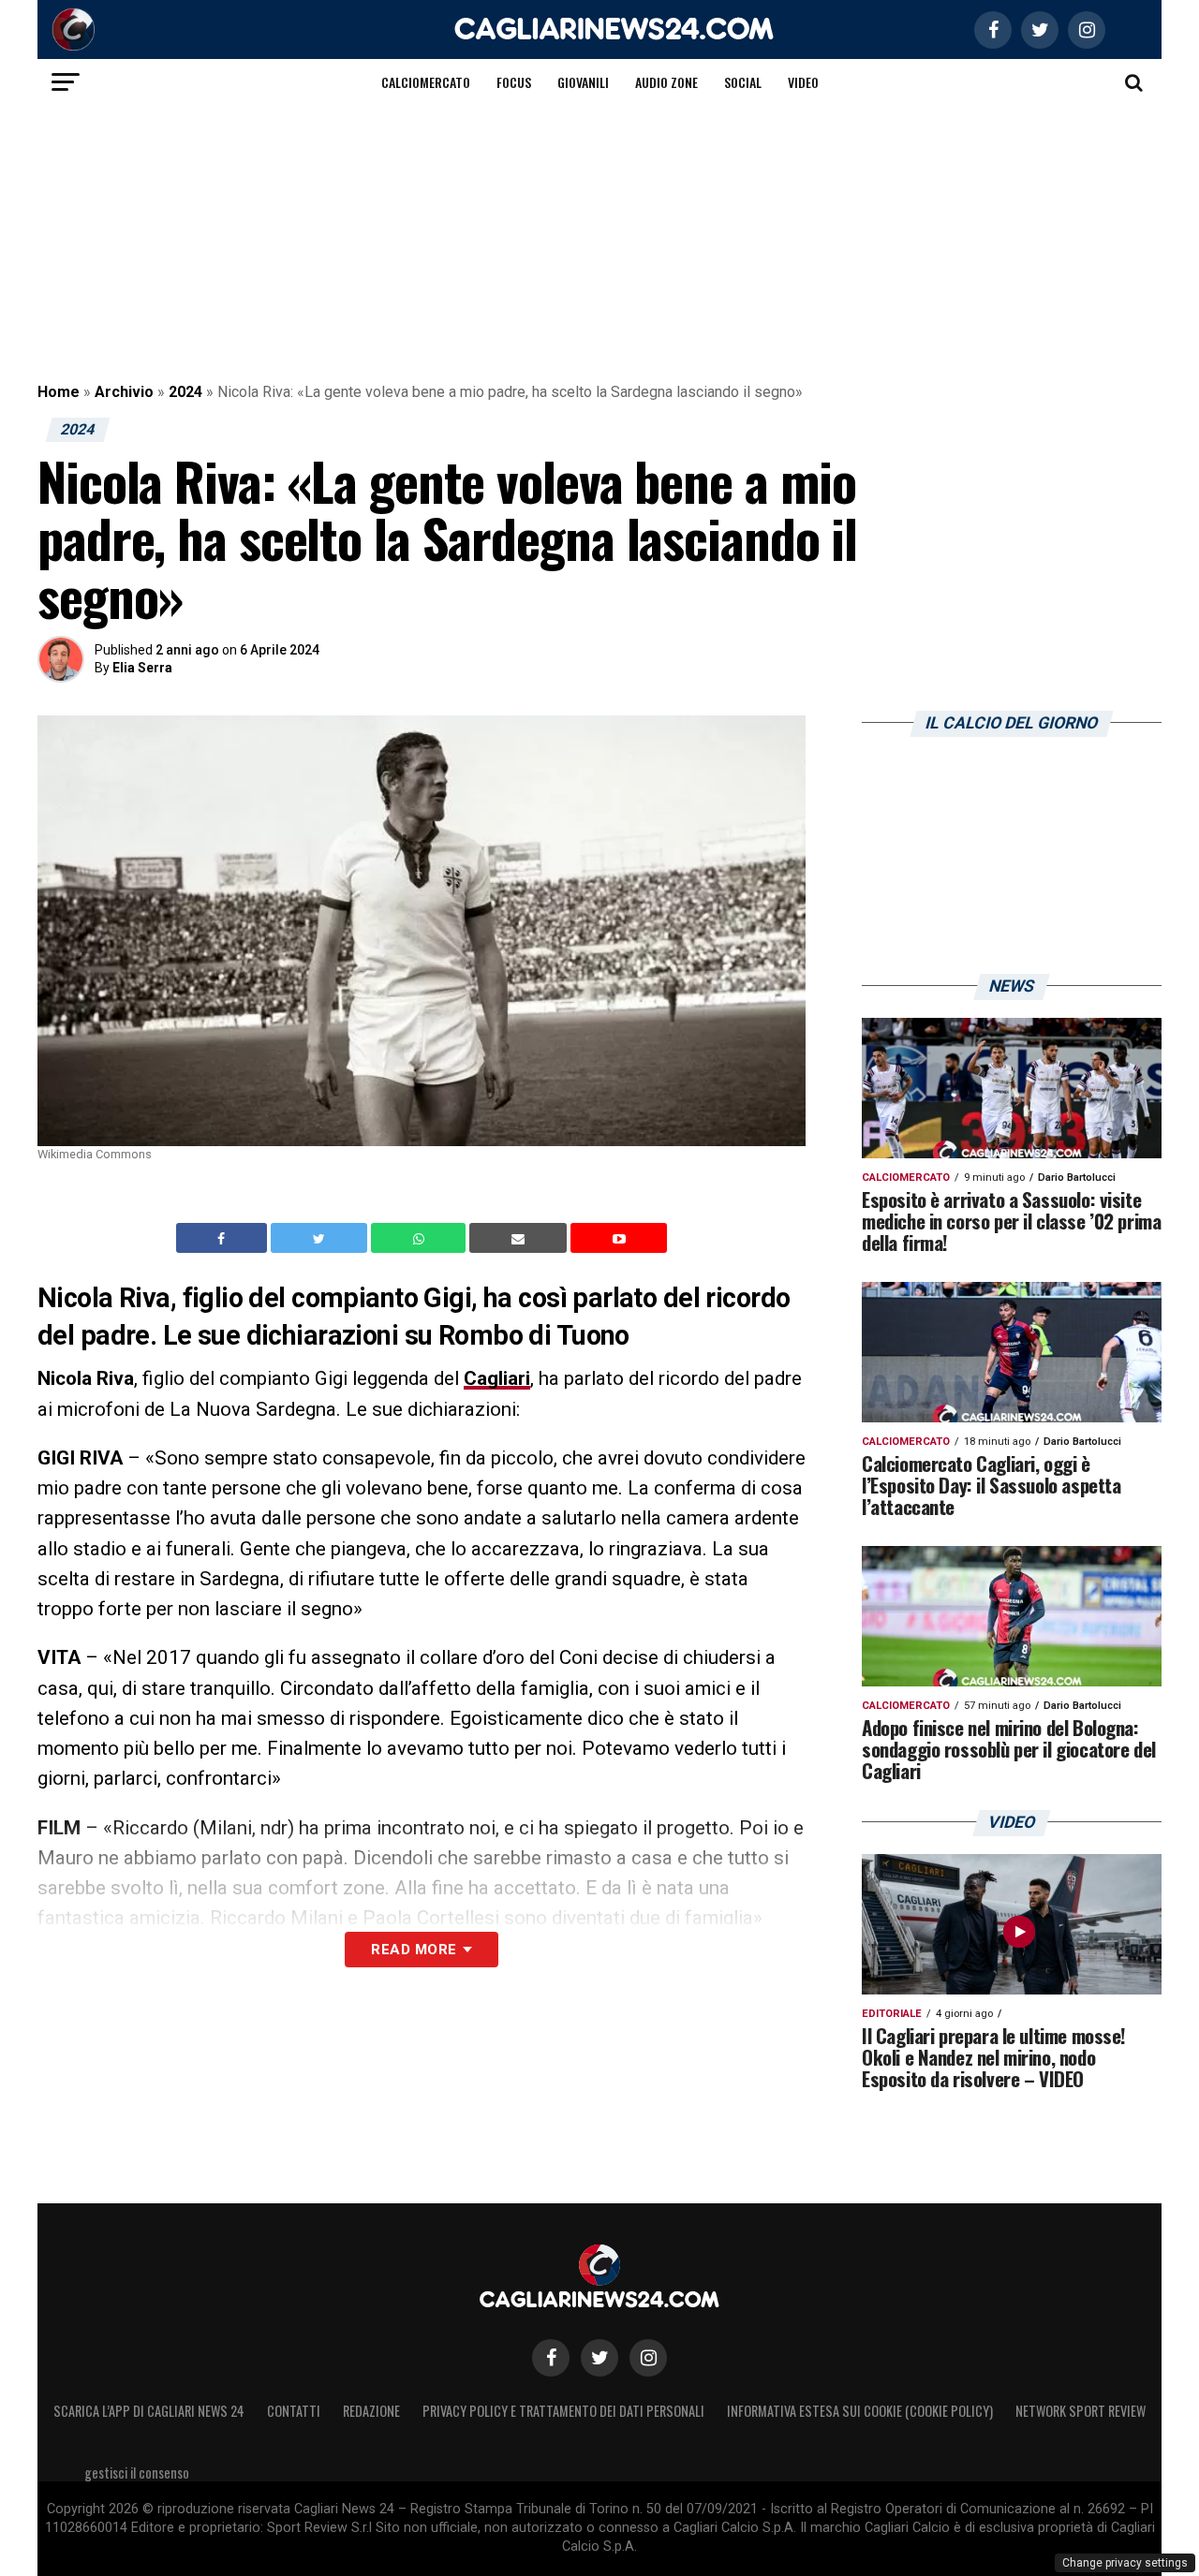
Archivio (124, 392)
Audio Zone (666, 82)
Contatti (294, 2411)
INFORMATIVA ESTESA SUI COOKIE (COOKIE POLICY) (860, 2411)
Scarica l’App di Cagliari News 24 (149, 2411)
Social (743, 82)
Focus (514, 82)
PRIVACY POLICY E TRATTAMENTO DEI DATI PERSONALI (563, 2411)
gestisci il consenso (137, 2473)
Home (59, 392)
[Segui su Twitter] (599, 2358)
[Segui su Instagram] (648, 2358)
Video (803, 82)
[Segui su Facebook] (551, 2358)
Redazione (371, 2411)
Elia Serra (142, 668)
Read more (414, 1950)
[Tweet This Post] (321, 1238)
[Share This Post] (421, 1238)
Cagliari (497, 1378)
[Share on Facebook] (224, 1238)
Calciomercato (426, 82)
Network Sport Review (1081, 2411)
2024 (185, 392)
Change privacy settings (1125, 2563)
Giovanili (583, 82)
